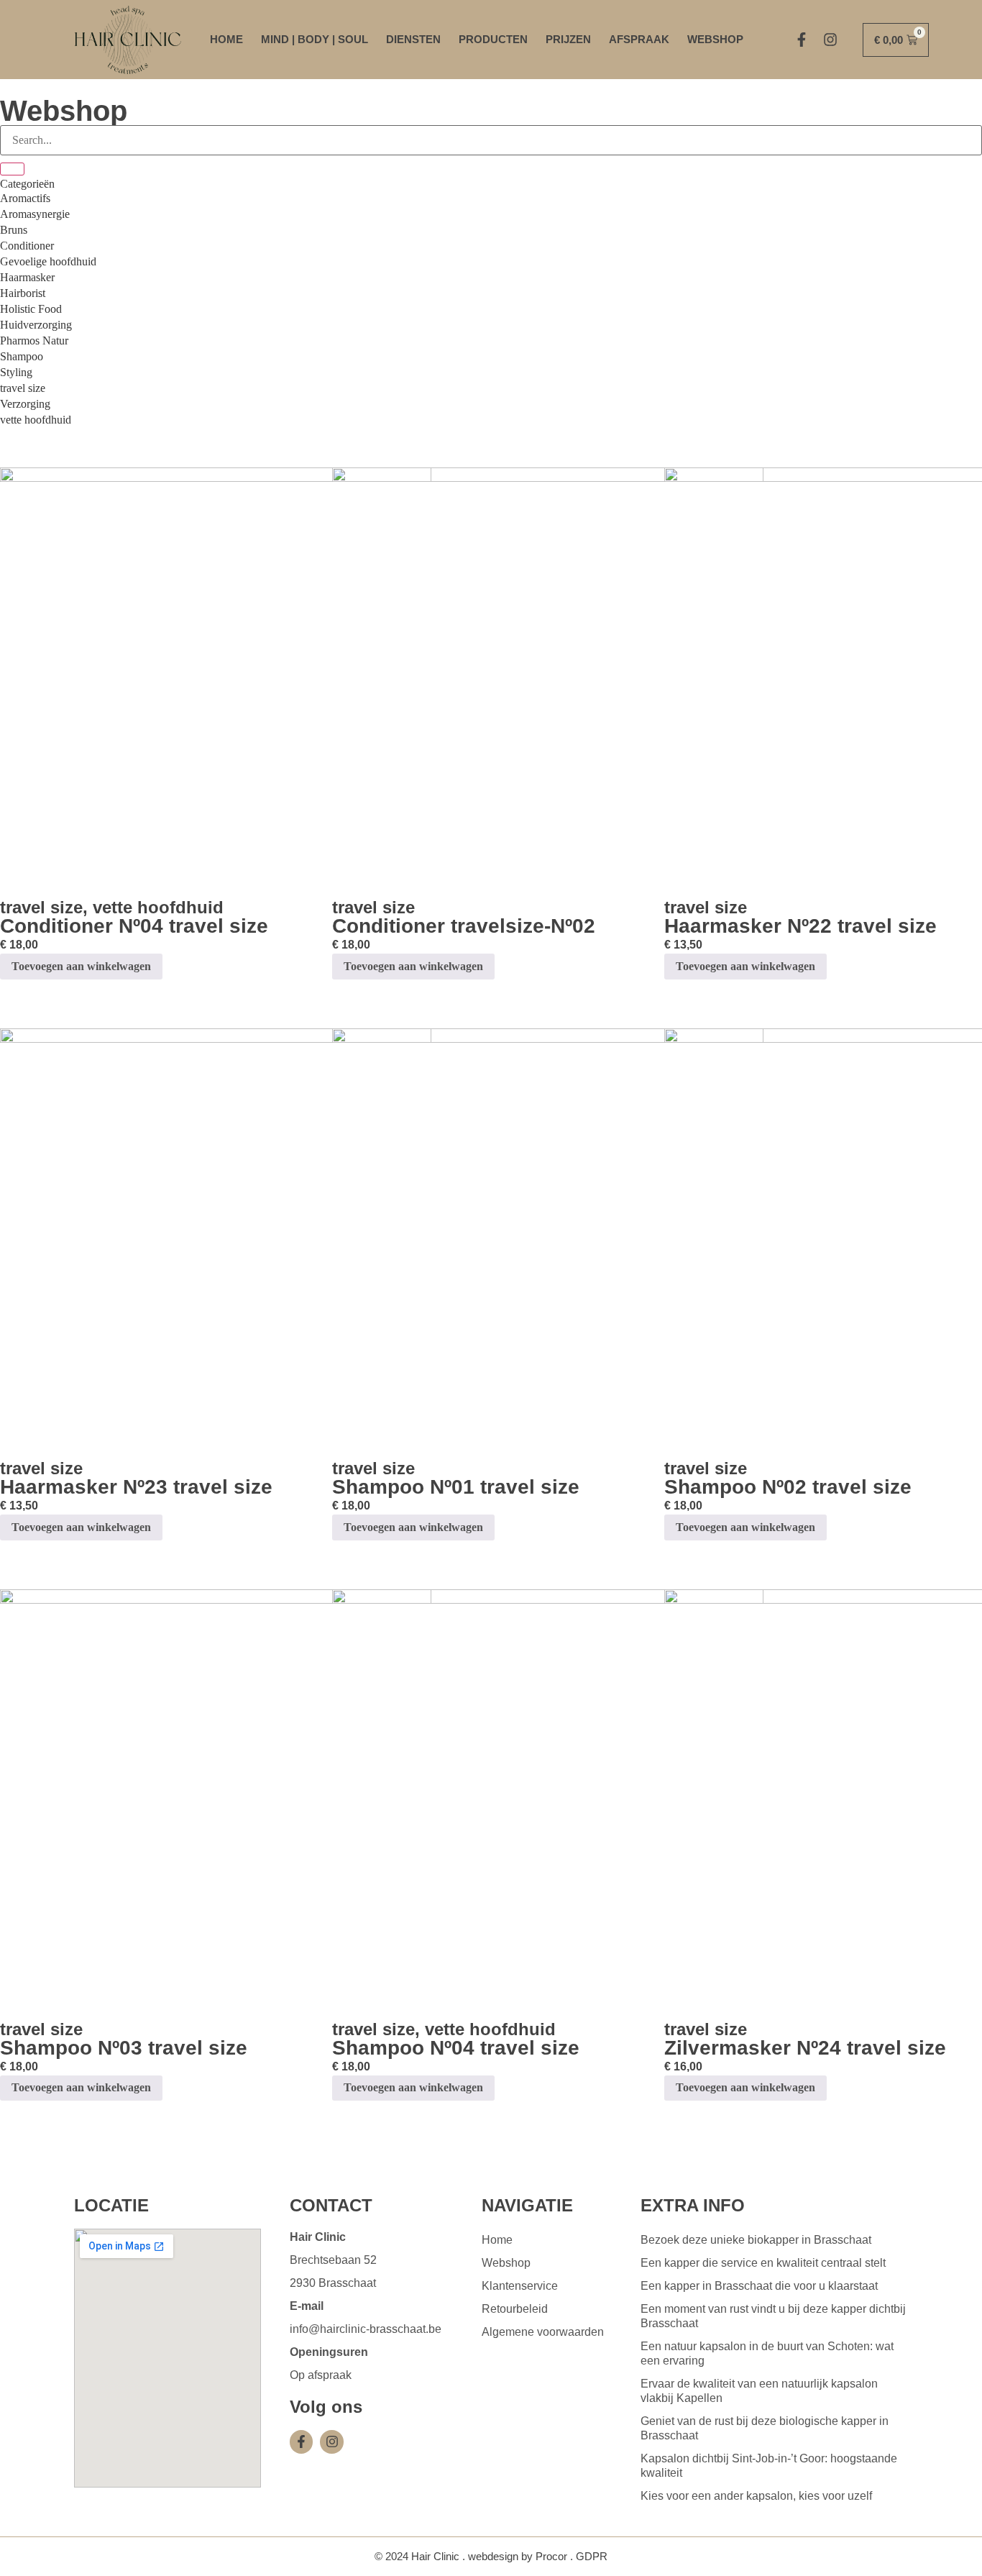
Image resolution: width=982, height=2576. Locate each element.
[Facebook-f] (802, 40)
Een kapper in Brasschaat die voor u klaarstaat (759, 2286)
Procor (551, 2556)
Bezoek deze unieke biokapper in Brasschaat (756, 2240)
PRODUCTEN (493, 39)
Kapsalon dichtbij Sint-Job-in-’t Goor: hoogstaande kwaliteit (769, 2466)
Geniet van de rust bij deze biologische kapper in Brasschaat (765, 2428)
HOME (226, 39)
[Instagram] (830, 40)
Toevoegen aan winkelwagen (81, 966)
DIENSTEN (413, 39)
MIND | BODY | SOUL (315, 39)
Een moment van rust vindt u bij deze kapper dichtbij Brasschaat (773, 2316)
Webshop (506, 2263)
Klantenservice (520, 2286)
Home (497, 2240)
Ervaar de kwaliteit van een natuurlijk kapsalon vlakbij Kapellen (759, 2391)
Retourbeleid (515, 2309)
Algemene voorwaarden (543, 2332)
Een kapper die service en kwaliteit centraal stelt (763, 2263)
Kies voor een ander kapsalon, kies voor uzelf (756, 2496)
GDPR (592, 2556)
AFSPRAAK (639, 39)
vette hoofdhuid (158, 907)
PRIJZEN (568, 39)
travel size (41, 907)
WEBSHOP (715, 39)
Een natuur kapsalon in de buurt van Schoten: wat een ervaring (767, 2353)
